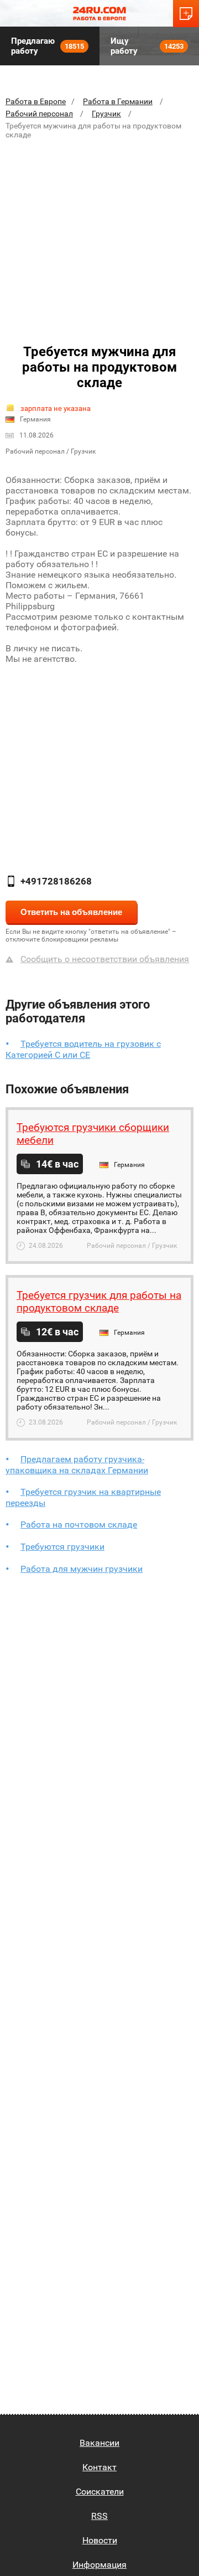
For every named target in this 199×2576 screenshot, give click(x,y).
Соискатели (100, 2492)
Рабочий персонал (39, 114)
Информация (99, 2565)
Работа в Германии (118, 101)
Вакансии (99, 2443)
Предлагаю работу (48, 46)
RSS (99, 2516)
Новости (100, 2540)
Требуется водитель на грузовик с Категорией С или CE (83, 1049)
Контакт (99, 2467)
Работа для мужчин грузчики (82, 1569)
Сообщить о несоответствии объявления (105, 959)
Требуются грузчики (62, 1547)
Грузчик (106, 114)
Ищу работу (147, 46)
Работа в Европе (36, 101)
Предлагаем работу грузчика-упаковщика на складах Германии (77, 1465)
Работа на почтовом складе (79, 1524)
